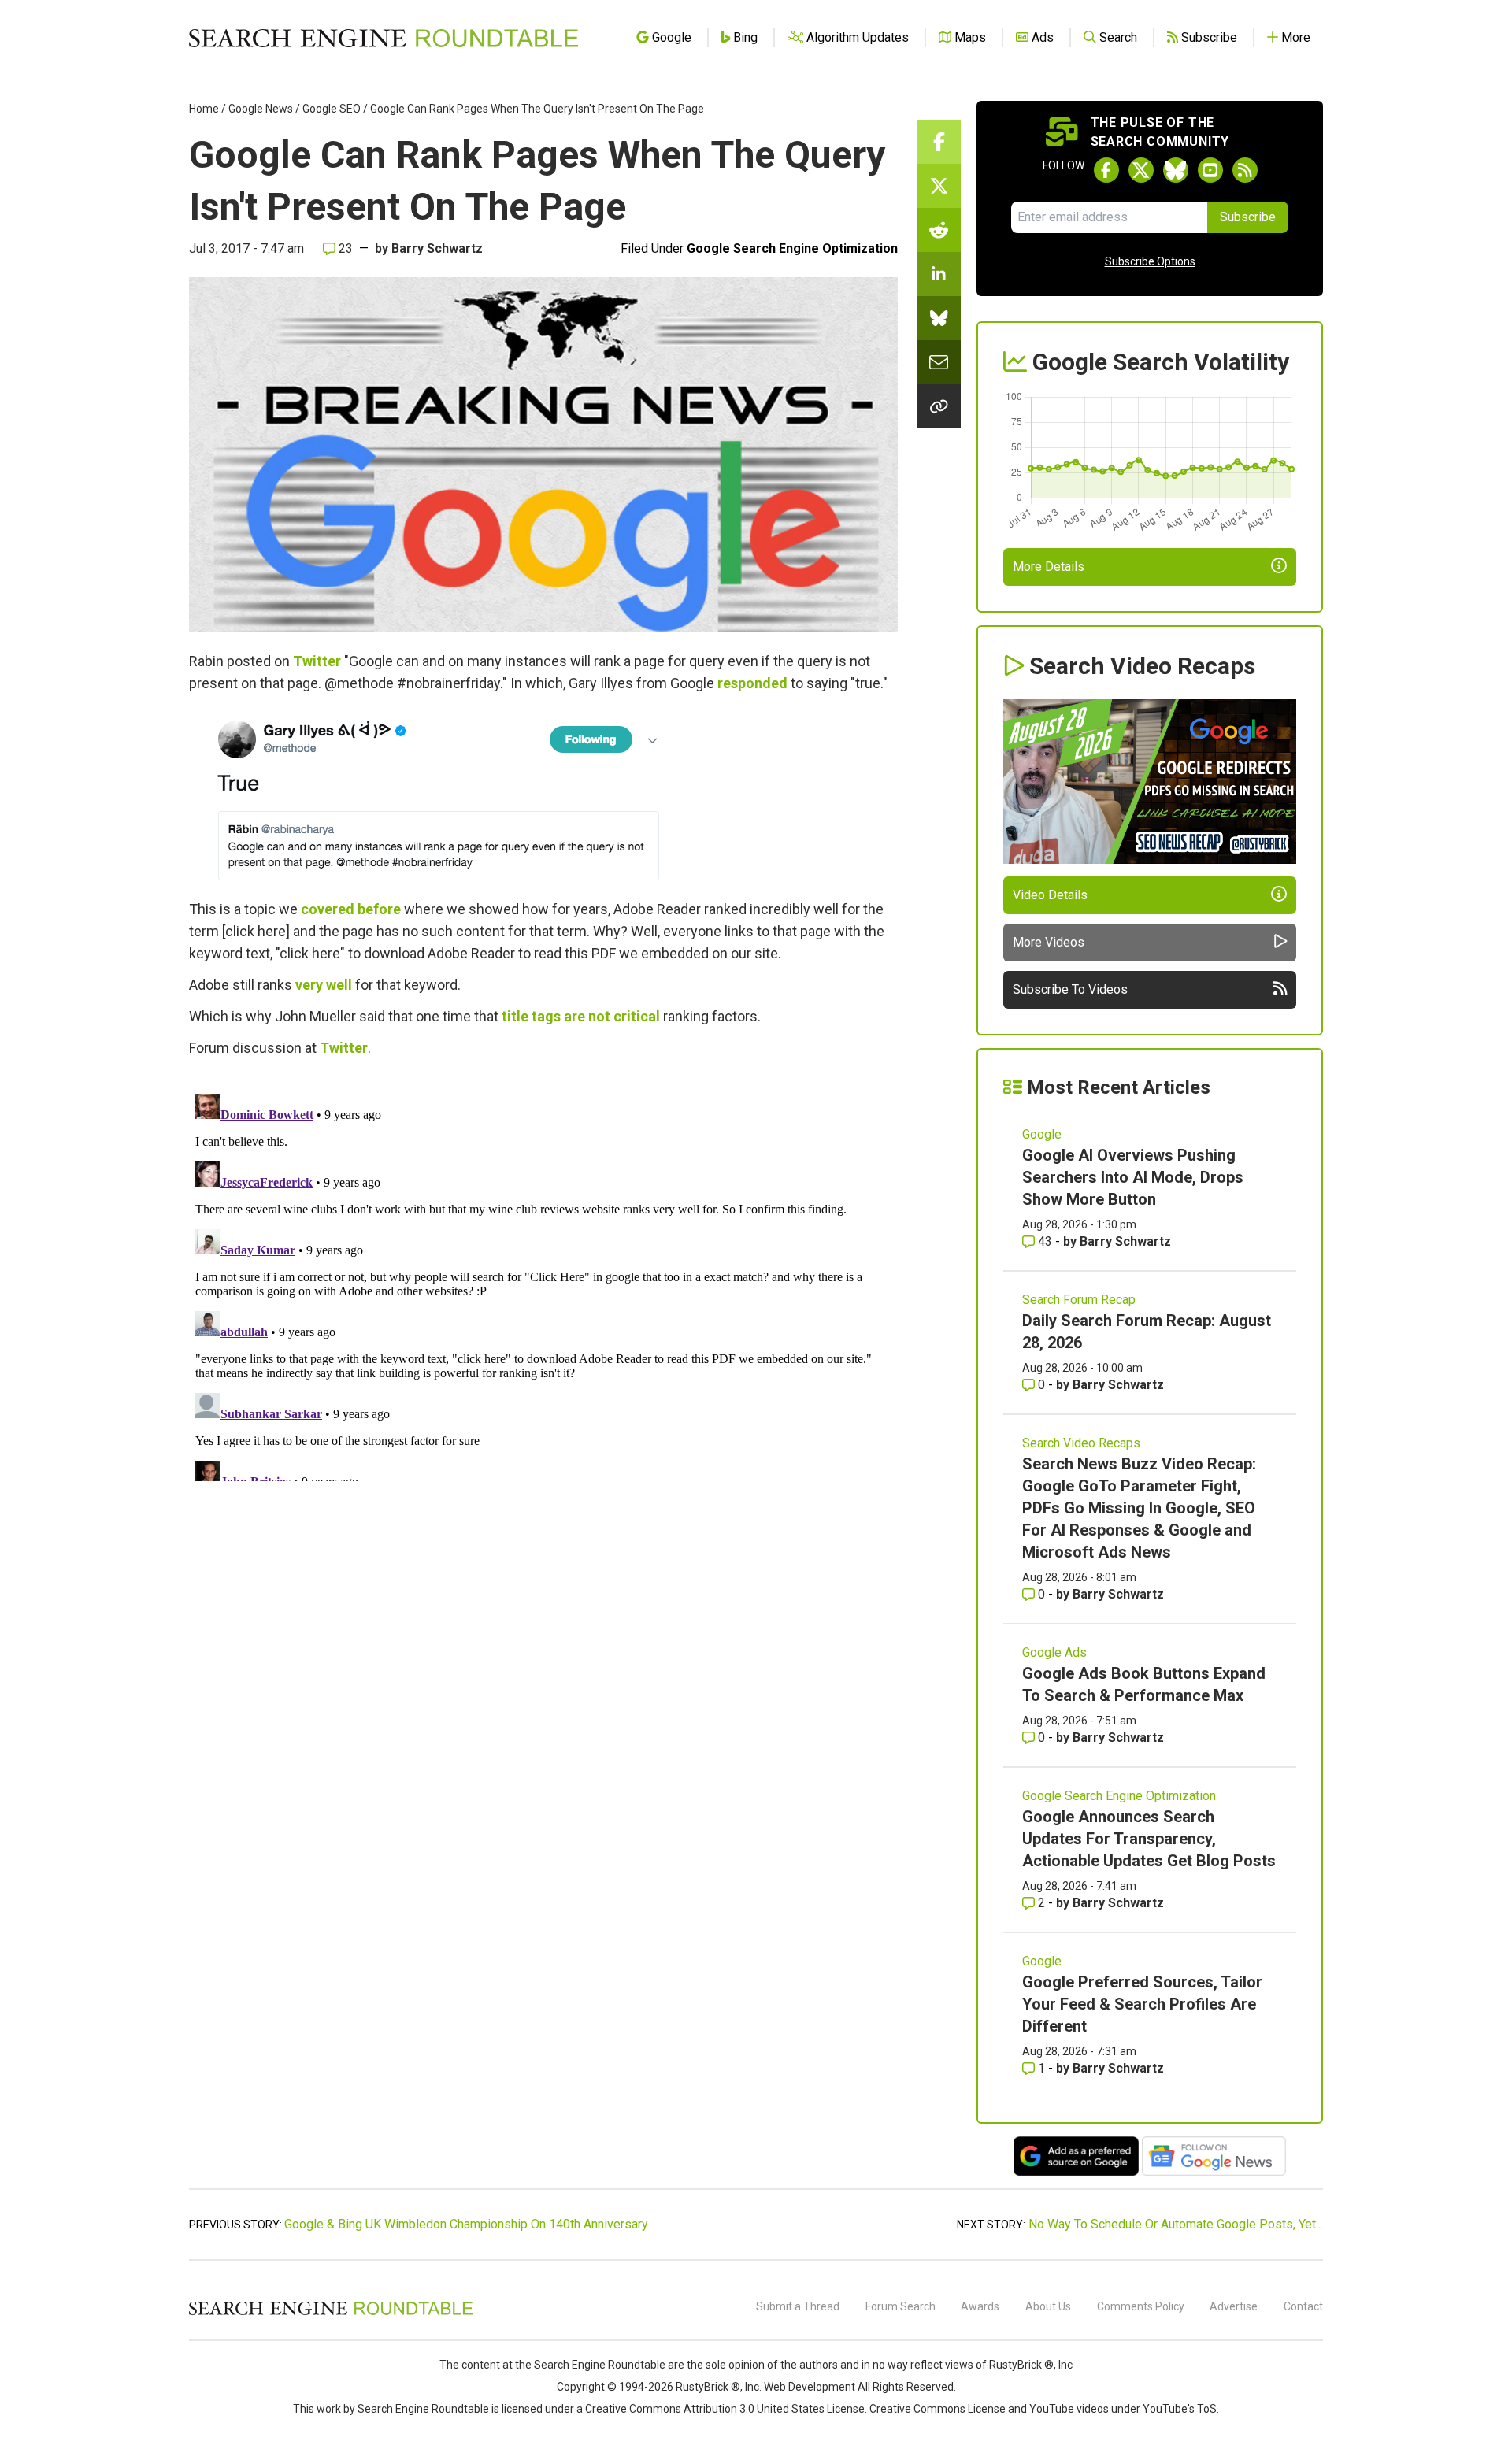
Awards (980, 2306)
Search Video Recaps (1081, 1443)
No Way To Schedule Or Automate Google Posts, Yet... (1176, 2224)
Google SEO (332, 109)
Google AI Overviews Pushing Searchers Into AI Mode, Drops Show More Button (1133, 1177)
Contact (1303, 2306)
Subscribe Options (1150, 261)
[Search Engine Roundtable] (331, 2313)
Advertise (1234, 2306)
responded (752, 683)
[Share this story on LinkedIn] (939, 274)
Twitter (317, 661)
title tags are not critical (581, 1016)
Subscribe (1248, 217)
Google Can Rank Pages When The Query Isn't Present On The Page (537, 109)
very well (324, 985)
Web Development (810, 2387)
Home (204, 109)
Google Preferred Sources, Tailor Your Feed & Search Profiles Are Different (1142, 2004)
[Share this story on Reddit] (939, 230)
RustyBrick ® (708, 2387)
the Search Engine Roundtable (591, 2365)
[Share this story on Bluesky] (939, 318)
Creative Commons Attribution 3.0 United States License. (726, 2409)
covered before (351, 909)
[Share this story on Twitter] (939, 186)
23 (344, 248)
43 (1045, 1241)
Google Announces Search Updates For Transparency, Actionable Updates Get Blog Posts (1149, 1839)
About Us (1048, 2306)
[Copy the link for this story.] (939, 406)
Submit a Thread (798, 2306)
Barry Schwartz (437, 248)
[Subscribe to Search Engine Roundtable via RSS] (1245, 170)
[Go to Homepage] (384, 38)
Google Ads (1054, 1652)
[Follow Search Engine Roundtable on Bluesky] (1176, 170)
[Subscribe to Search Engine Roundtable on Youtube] (1210, 170)
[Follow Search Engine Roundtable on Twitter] (1141, 170)
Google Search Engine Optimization (792, 248)
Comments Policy (1141, 2306)
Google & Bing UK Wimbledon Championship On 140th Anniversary (466, 2224)
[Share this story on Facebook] (939, 142)
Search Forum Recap (1079, 1300)
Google (1042, 1134)
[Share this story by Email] (939, 362)
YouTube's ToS (1180, 2409)
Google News (261, 109)
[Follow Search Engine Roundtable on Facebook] (1106, 170)
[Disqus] (543, 1284)
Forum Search (901, 2306)
